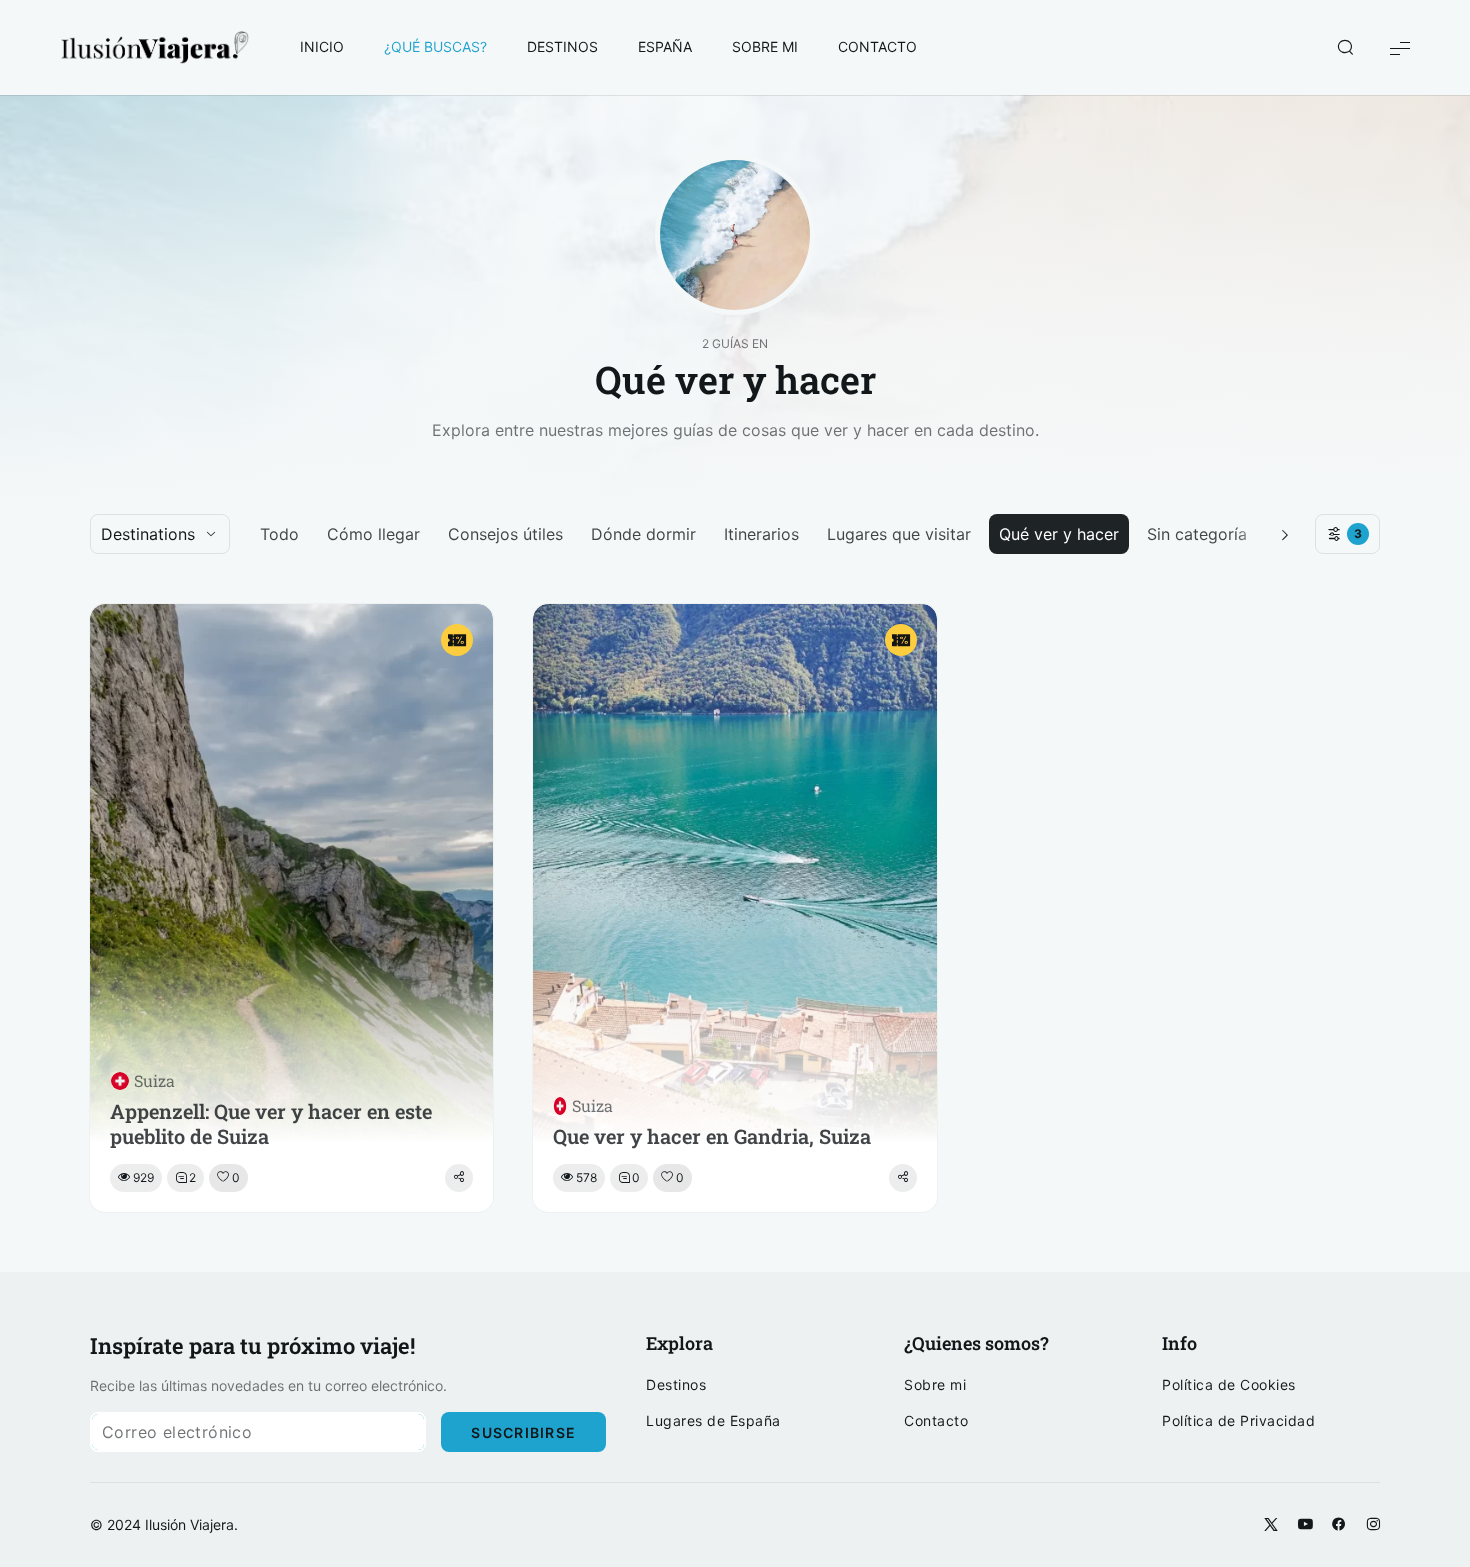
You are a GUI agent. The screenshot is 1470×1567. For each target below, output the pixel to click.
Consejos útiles (505, 534)
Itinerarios (761, 534)
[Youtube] (1305, 1525)
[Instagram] (1373, 1525)
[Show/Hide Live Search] (1345, 48)
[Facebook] (1339, 1525)
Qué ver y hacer (1059, 534)
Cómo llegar (373, 534)
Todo (279, 534)
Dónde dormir (643, 534)
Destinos (676, 1385)
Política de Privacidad (1238, 1421)
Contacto (936, 1421)
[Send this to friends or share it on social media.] (459, 1178)
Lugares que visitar (899, 534)
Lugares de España (713, 1421)
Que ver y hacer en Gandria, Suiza (712, 1136)
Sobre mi (935, 1385)
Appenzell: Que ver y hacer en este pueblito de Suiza (271, 1124)
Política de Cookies (1229, 1385)
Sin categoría (1197, 534)
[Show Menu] (1400, 47)
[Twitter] (1271, 1525)
